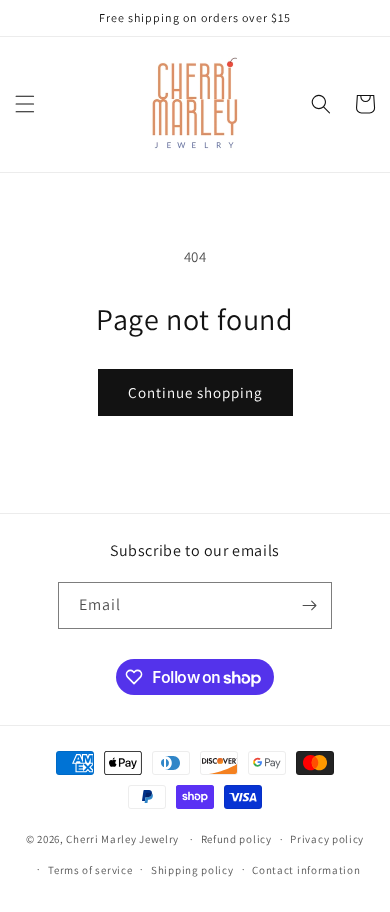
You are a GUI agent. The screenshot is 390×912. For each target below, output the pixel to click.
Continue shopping (195, 392)
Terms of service (90, 870)
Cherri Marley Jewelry (122, 839)
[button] (25, 104)
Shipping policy (192, 870)
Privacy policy (327, 839)
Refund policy (236, 839)
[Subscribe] (309, 605)
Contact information (306, 870)
